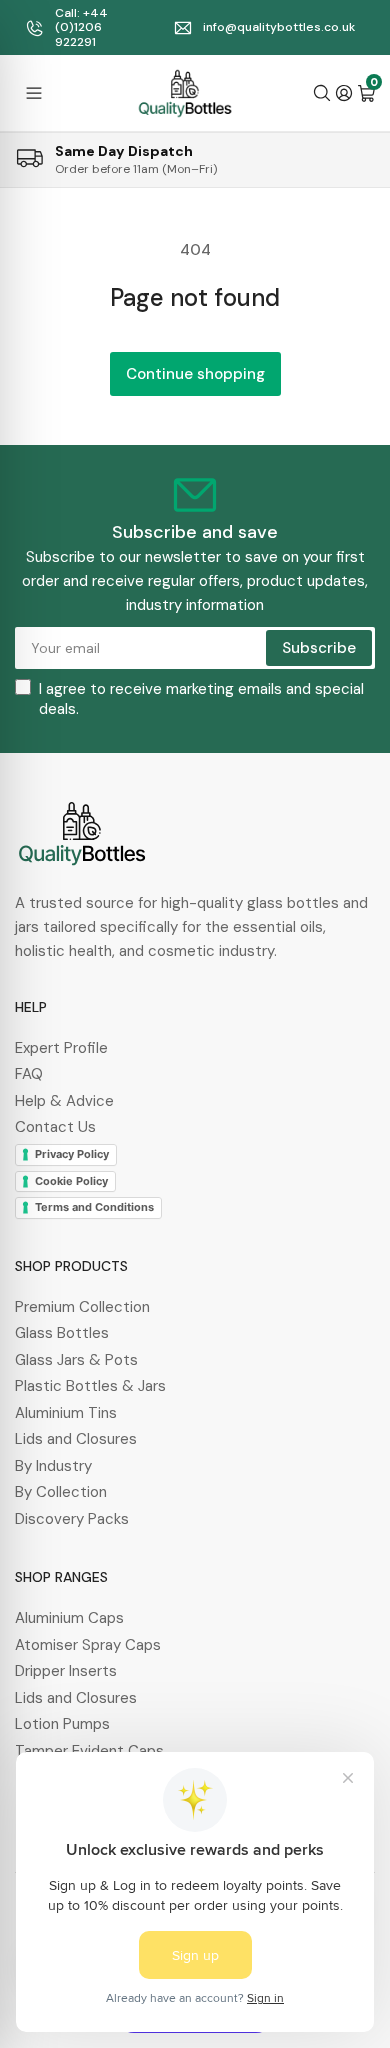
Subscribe (319, 648)
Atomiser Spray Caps (88, 1645)
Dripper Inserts (66, 1671)
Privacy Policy (72, 1154)
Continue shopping (195, 374)
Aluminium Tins (66, 1413)
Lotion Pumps (62, 1724)
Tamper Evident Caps (89, 1751)
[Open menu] (34, 93)
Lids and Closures (76, 1439)
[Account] (344, 93)
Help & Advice (64, 1101)
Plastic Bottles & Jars (90, 1386)
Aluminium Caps (69, 1618)
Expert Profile (61, 1048)
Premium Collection (82, 1307)
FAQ (29, 1074)
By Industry (53, 1466)
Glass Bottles (62, 1333)
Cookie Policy (71, 1181)
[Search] (322, 93)
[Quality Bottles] (185, 93)
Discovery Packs (72, 1519)
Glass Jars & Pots (76, 1360)
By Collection (61, 1492)
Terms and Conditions (94, 1207)
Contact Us (55, 1127)
